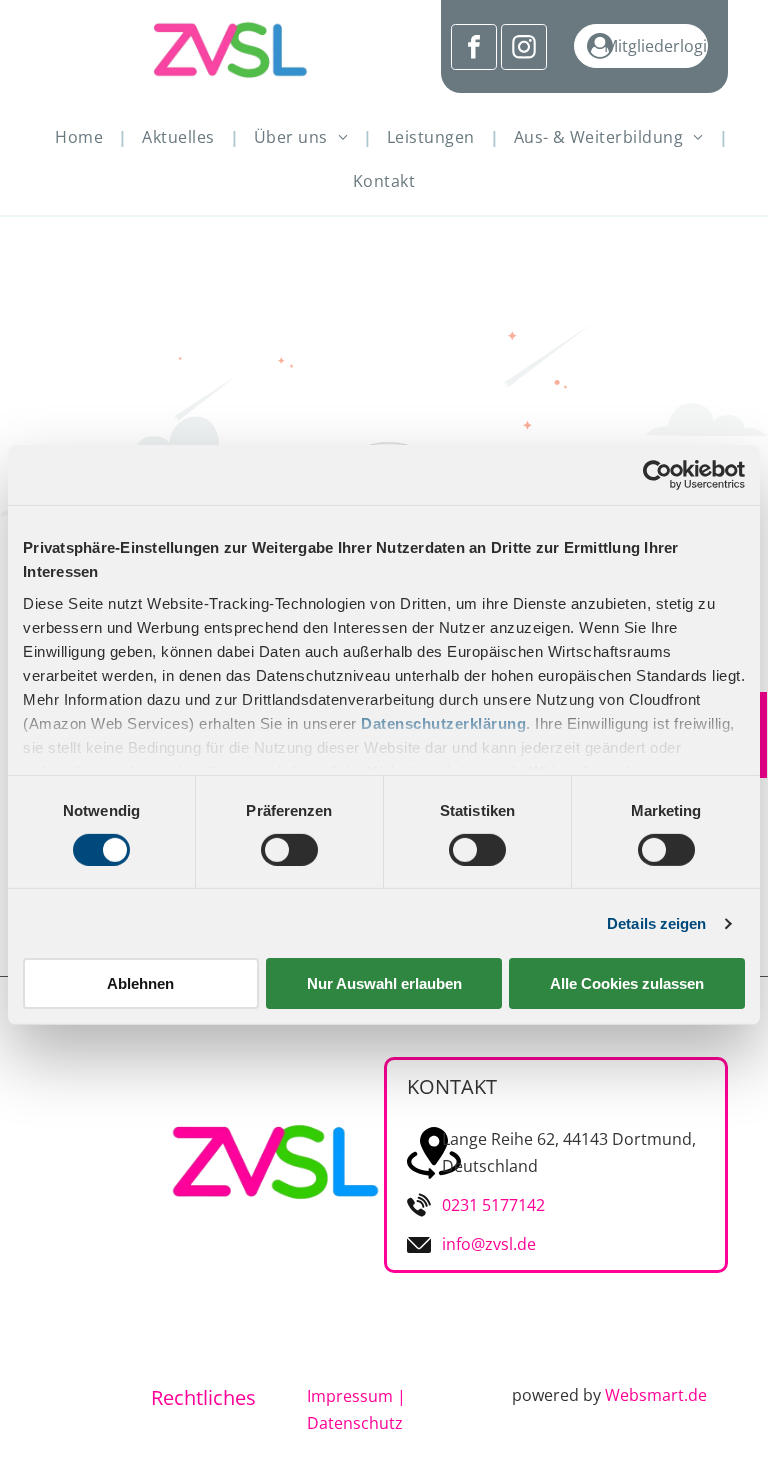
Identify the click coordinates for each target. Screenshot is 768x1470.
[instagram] (524, 49)
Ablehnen (140, 983)
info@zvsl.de (489, 1244)
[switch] (289, 850)
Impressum (350, 1396)
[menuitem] (83, 137)
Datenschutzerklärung (443, 722)
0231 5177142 (493, 1205)
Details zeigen (656, 923)
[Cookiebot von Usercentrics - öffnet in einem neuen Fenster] (657, 475)
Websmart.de (656, 1395)
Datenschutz (355, 1423)
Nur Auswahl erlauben (384, 983)
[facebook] (474, 49)
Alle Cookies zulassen (627, 983)
